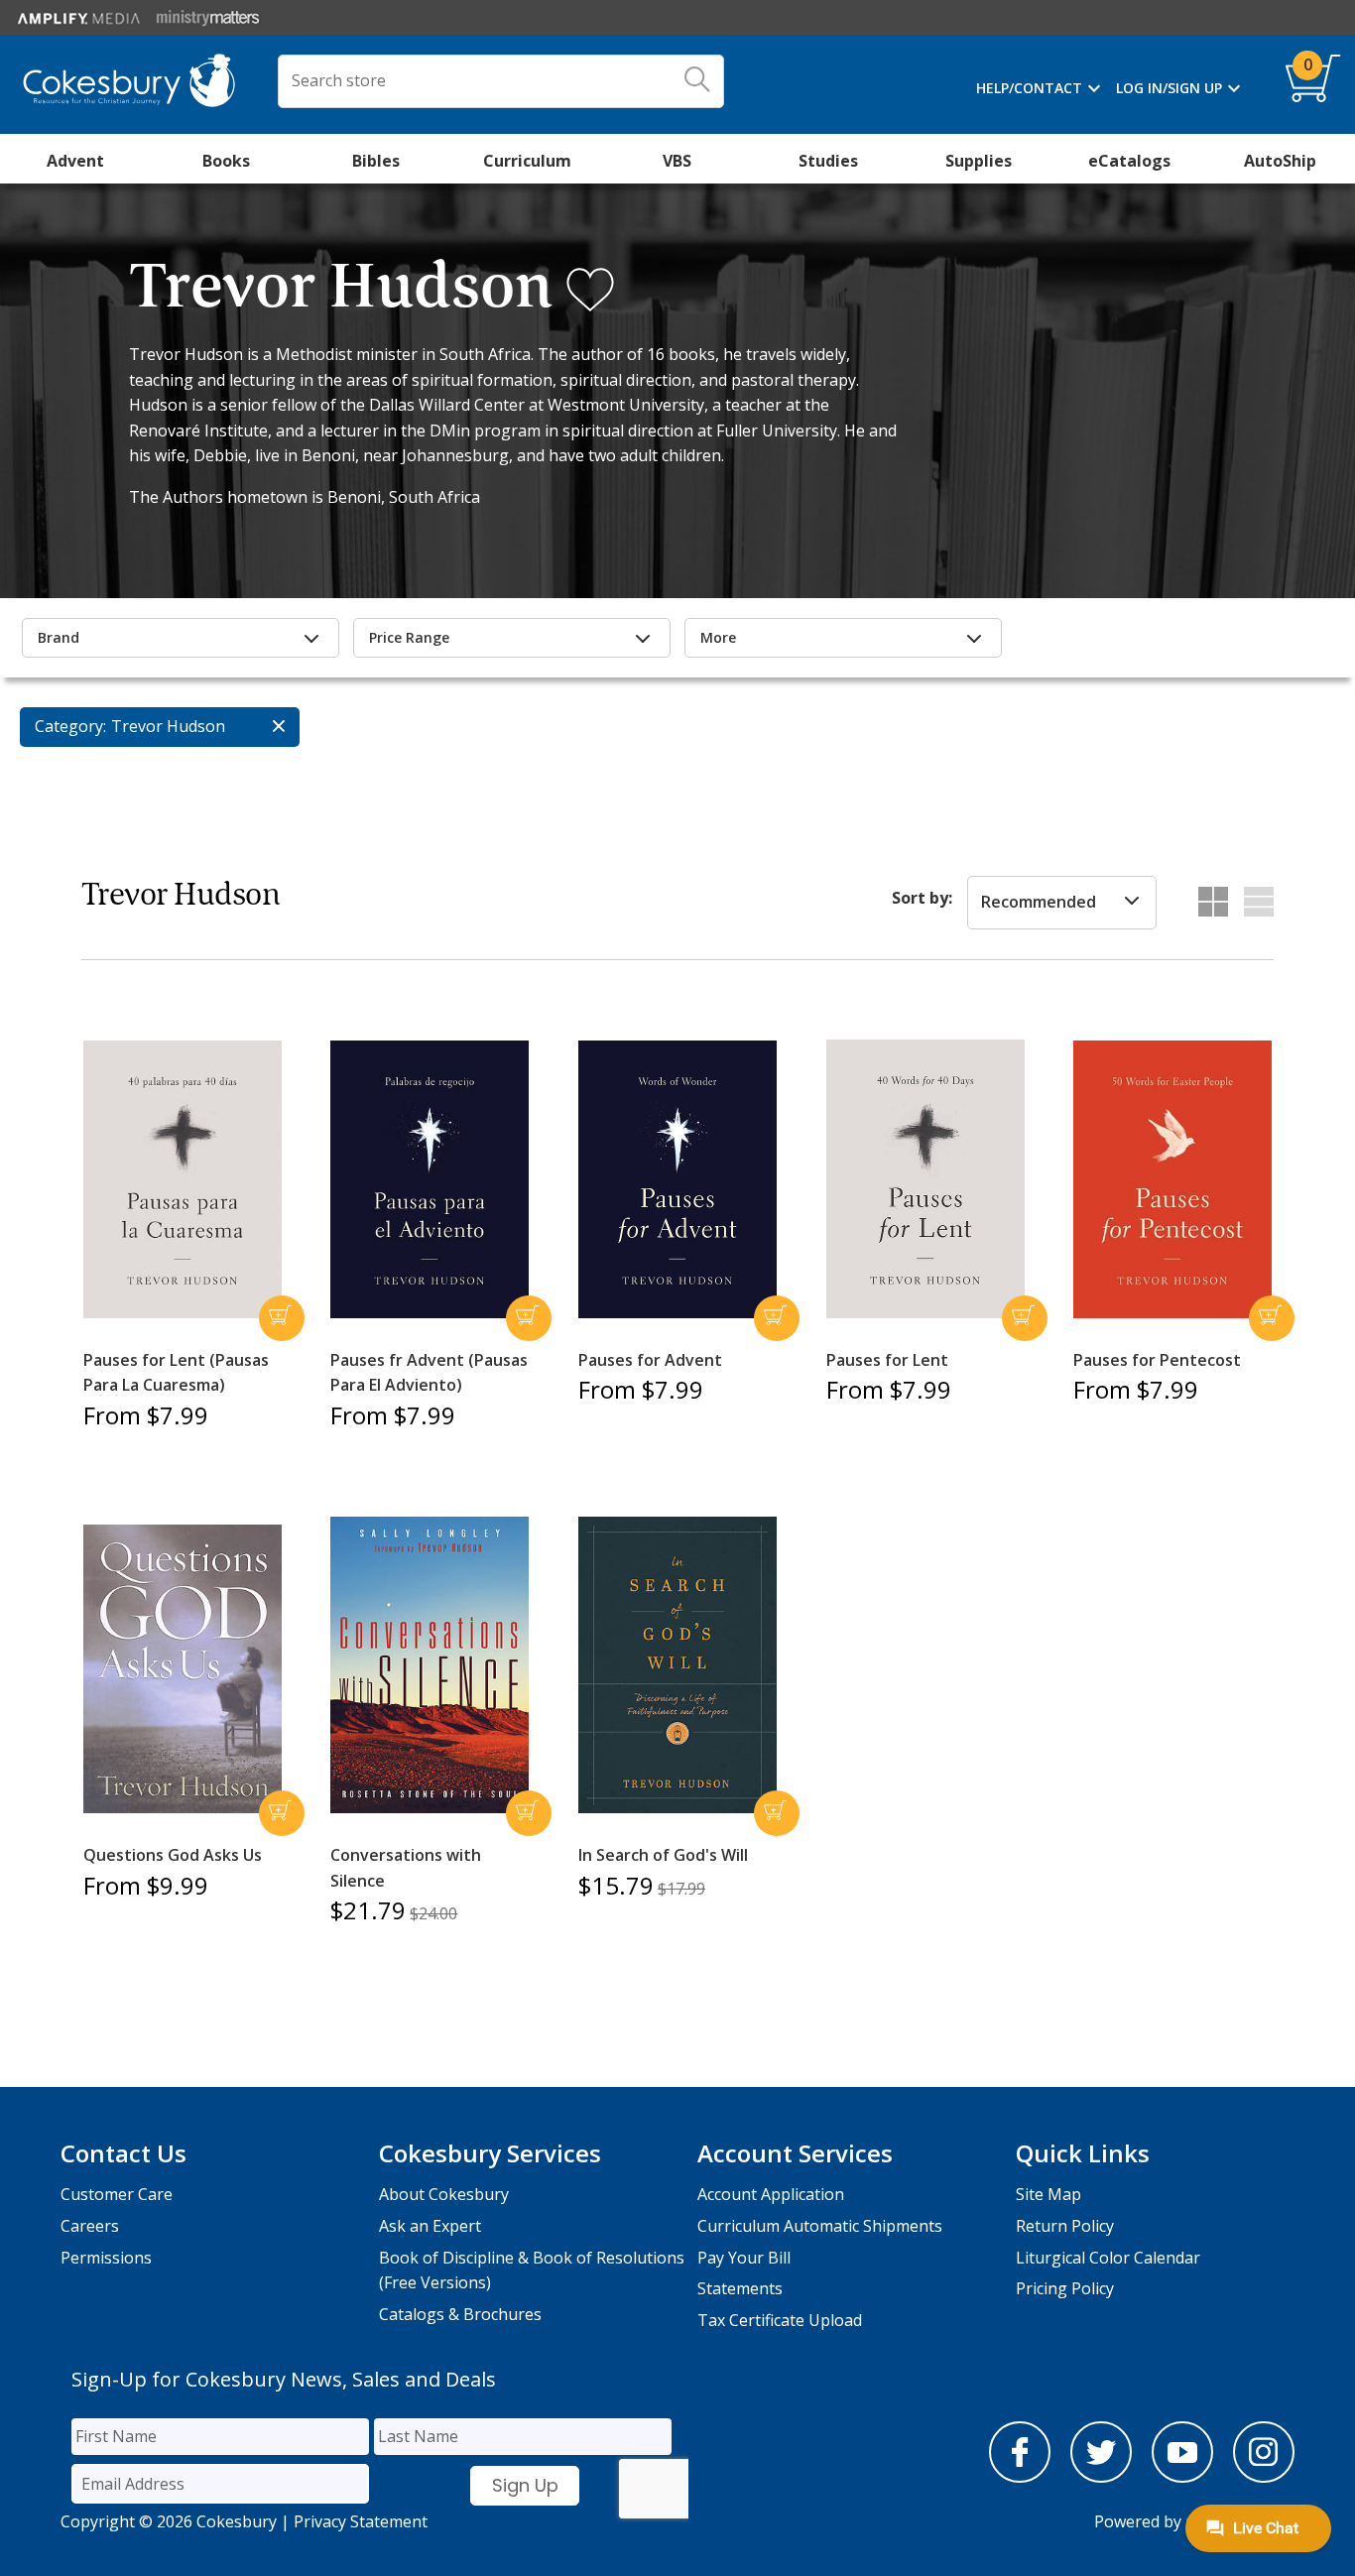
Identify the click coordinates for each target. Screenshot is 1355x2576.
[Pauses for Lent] (925, 1179)
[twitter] (1101, 2477)
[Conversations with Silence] (430, 1665)
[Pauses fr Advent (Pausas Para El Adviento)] (430, 1179)
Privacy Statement (361, 2521)
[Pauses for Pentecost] (1172, 1179)
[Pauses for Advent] (677, 1179)
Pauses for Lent (887, 1360)
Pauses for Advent (650, 1360)
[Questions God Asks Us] (183, 1669)
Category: (70, 726)
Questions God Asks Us (173, 1855)
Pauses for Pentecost (1157, 1360)
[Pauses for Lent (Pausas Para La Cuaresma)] (183, 1179)
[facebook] (1020, 2477)
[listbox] (1062, 903)
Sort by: (922, 898)
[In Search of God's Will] (677, 1665)
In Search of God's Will (663, 1855)
